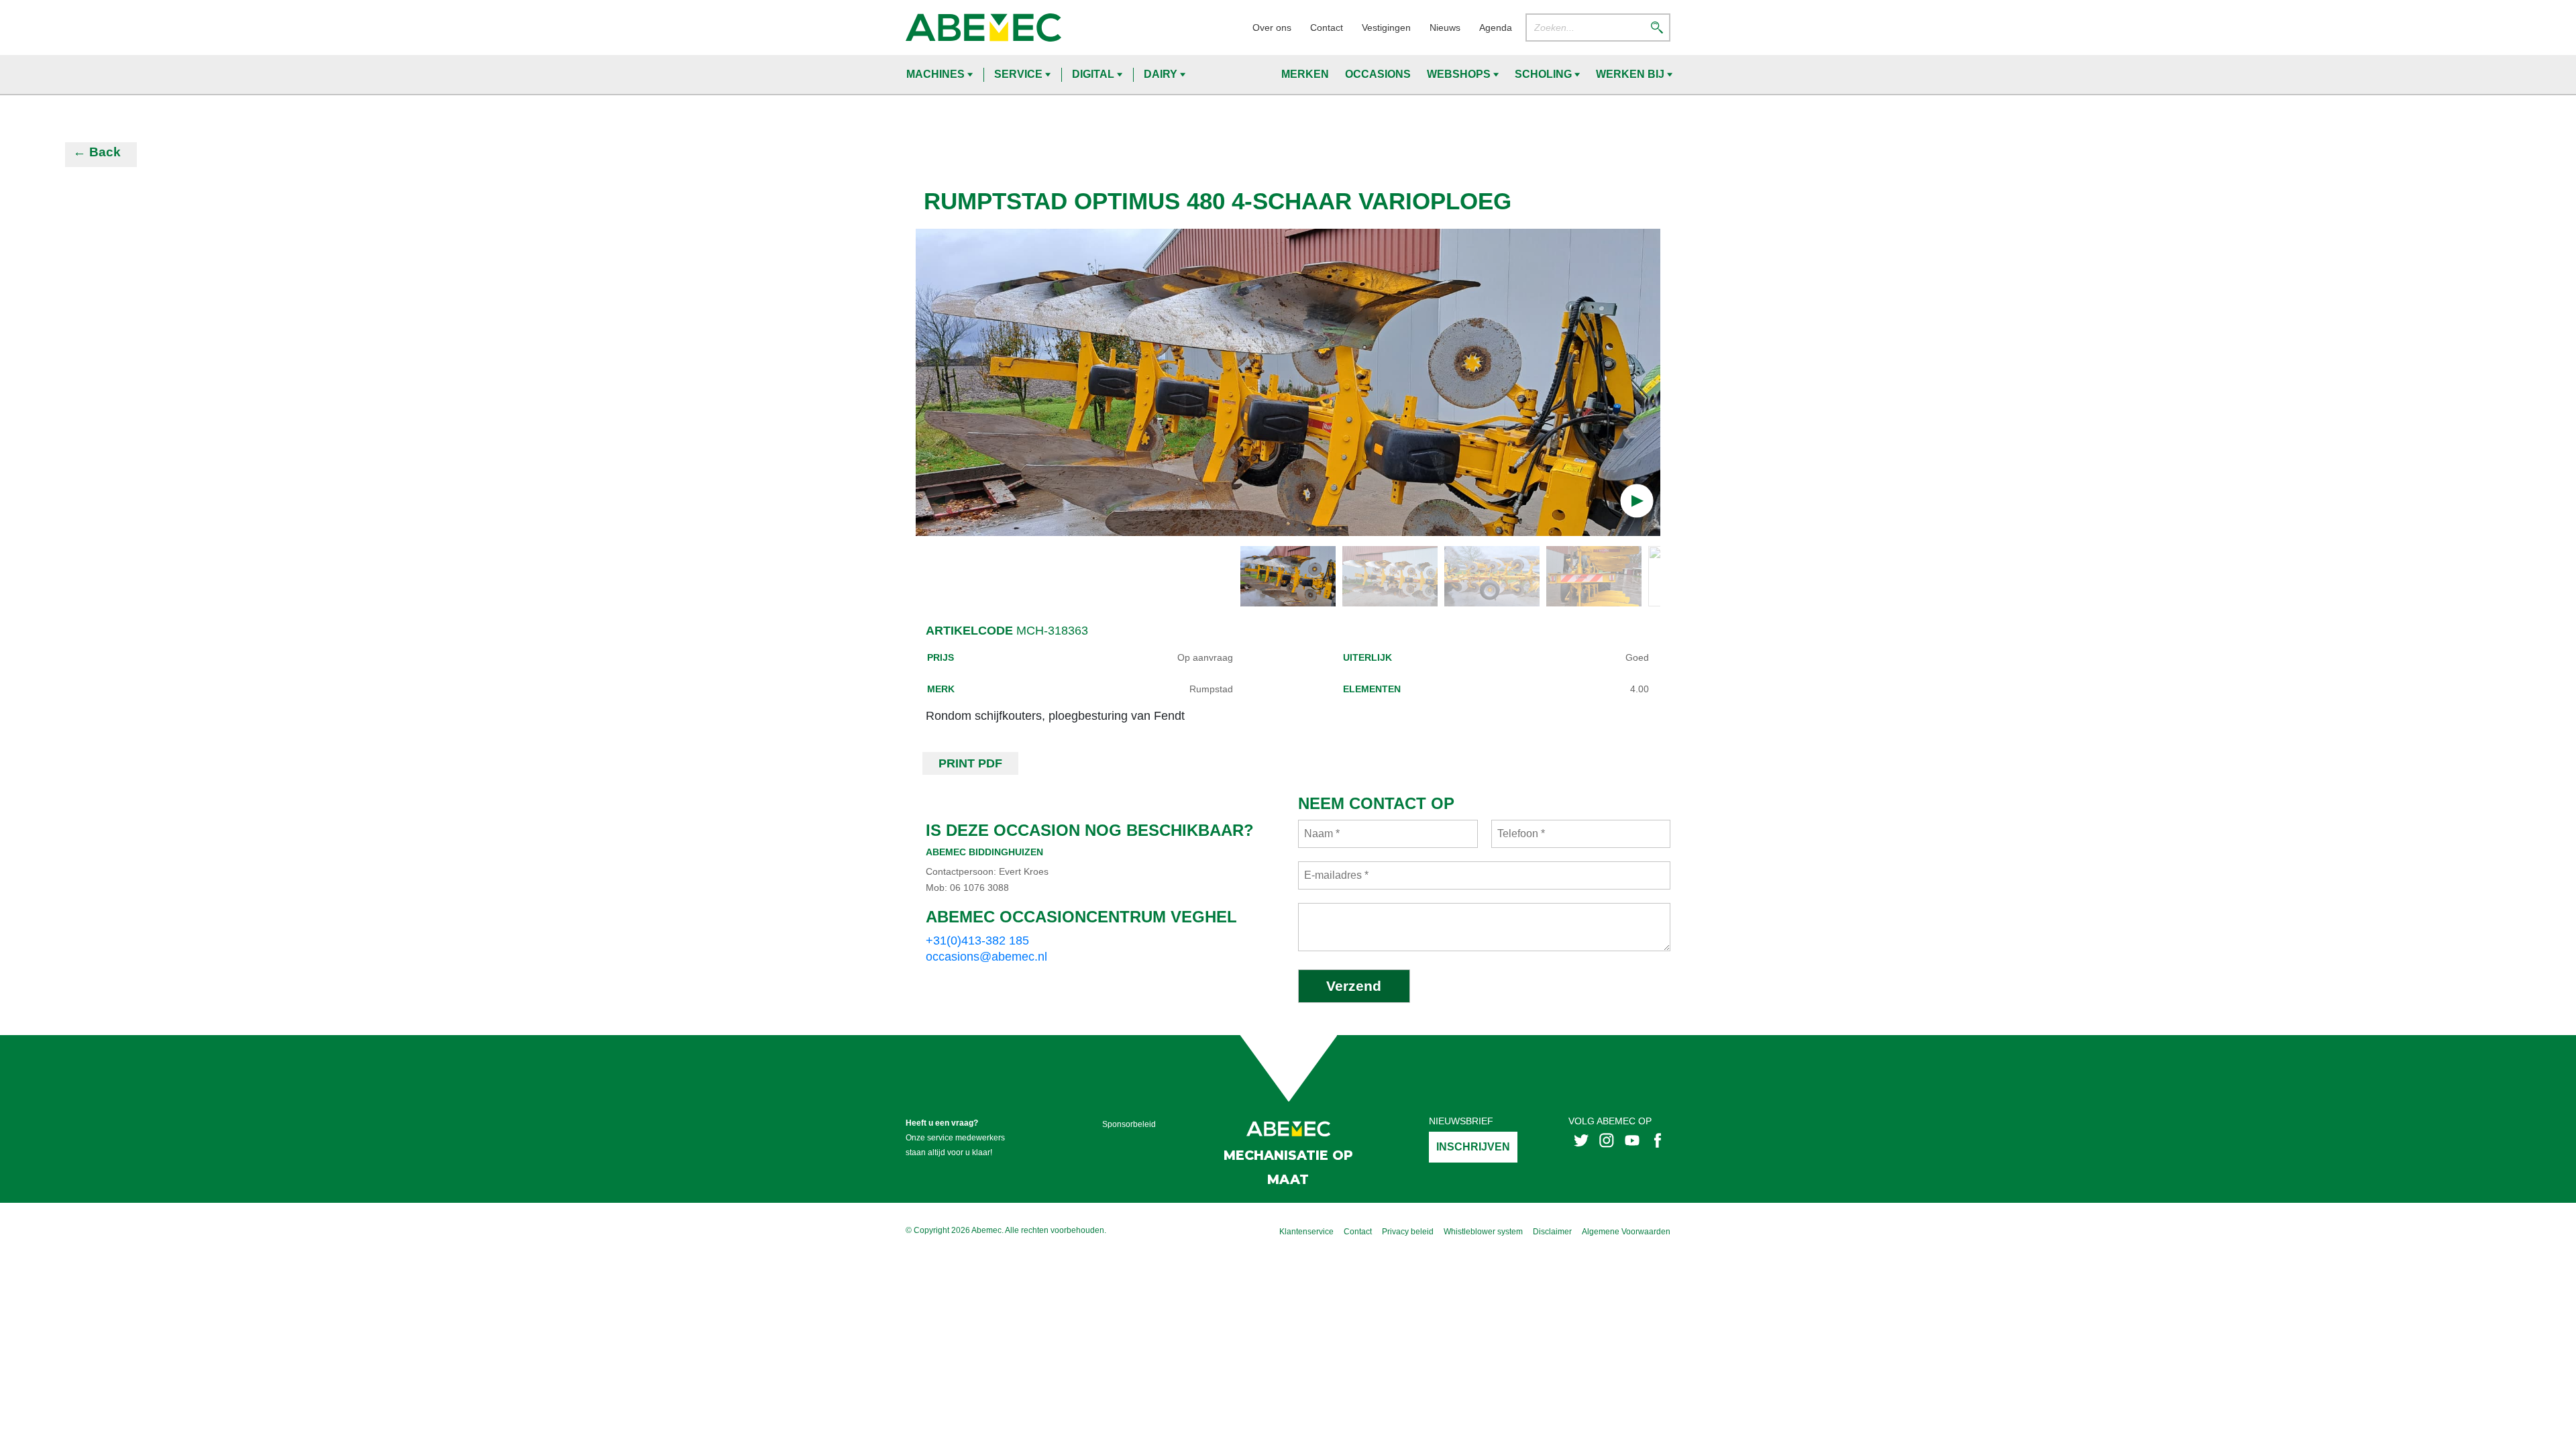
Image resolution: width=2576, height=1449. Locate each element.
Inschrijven (1473, 1147)
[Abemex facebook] (1658, 1139)
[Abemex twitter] (1581, 1139)
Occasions (1378, 74)
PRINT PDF (970, 763)
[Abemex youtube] (1632, 1139)
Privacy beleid (1408, 1232)
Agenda (1496, 28)
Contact (1327, 28)
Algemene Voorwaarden (1626, 1232)
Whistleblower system (1483, 1232)
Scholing (1545, 74)
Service (1020, 74)
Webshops (1460, 74)
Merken (1305, 74)
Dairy (1162, 74)
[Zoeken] (1657, 27)
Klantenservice (1306, 1232)
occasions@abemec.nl (986, 957)
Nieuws (1445, 28)
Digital (1094, 74)
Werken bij (1631, 74)
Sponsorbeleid (1129, 1124)
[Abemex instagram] (1607, 1139)
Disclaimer (1552, 1232)
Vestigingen (1386, 28)
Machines (937, 74)
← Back (97, 152)
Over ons (1272, 28)
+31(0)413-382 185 (977, 941)
